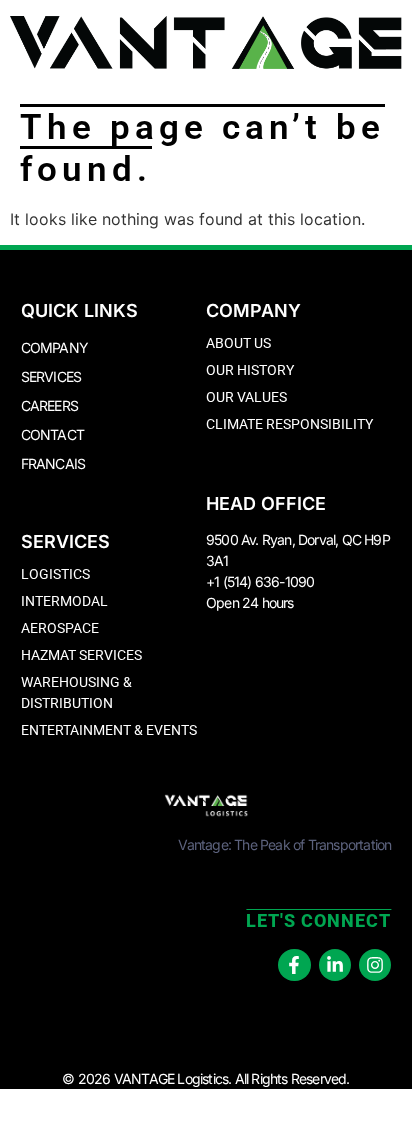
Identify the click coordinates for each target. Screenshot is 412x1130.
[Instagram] (375, 965)
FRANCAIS (53, 463)
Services (51, 376)
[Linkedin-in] (335, 965)
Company (54, 347)
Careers (49, 405)
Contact (52, 434)
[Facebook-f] (294, 965)
